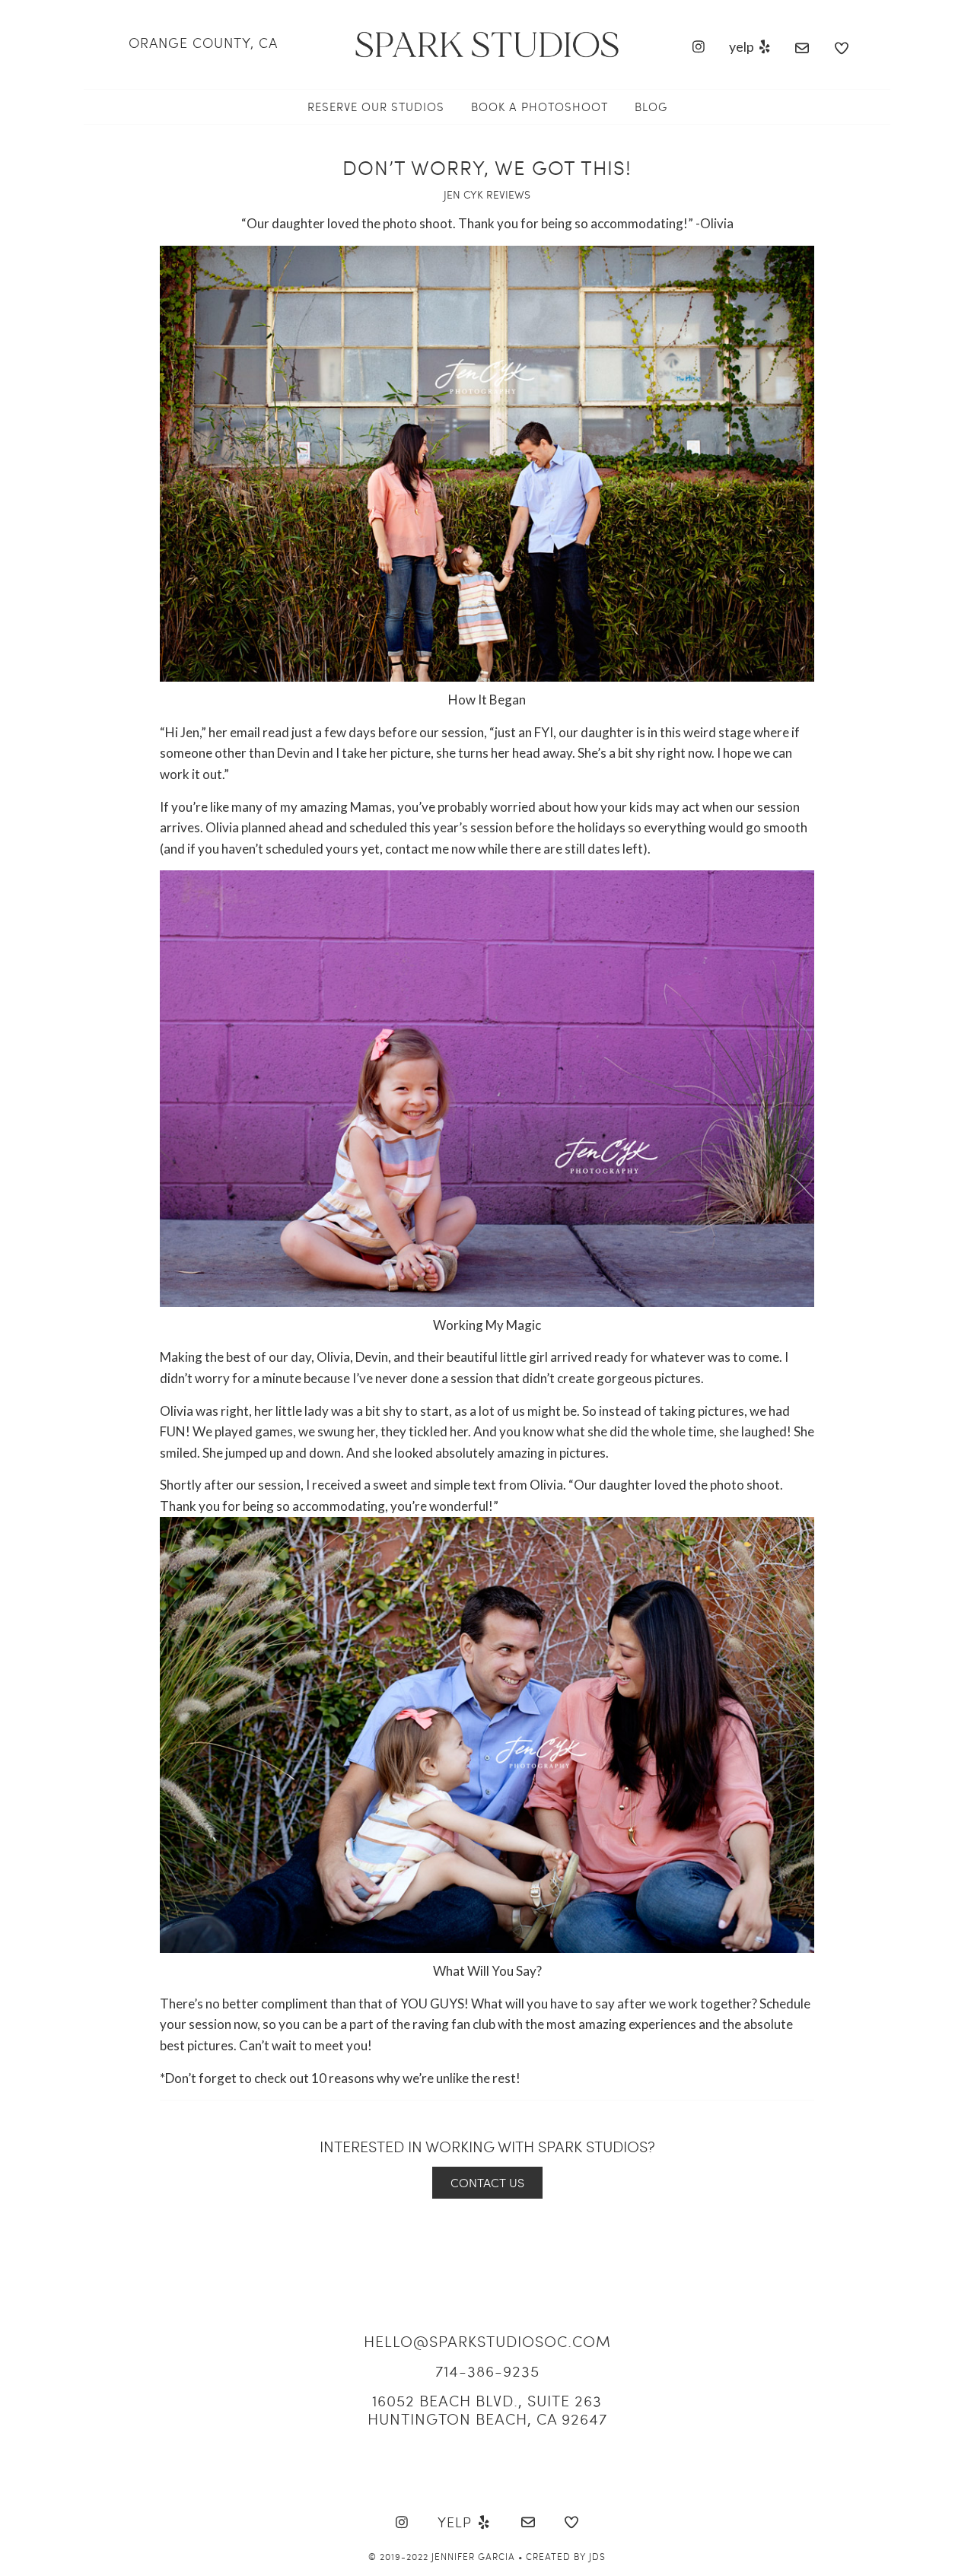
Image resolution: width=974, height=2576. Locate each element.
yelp (743, 46)
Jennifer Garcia (473, 2556)
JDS (597, 2556)
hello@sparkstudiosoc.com (487, 2341)
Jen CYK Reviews (487, 194)
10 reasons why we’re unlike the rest (414, 2078)
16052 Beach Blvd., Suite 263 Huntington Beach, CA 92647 (487, 2409)
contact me (417, 849)
